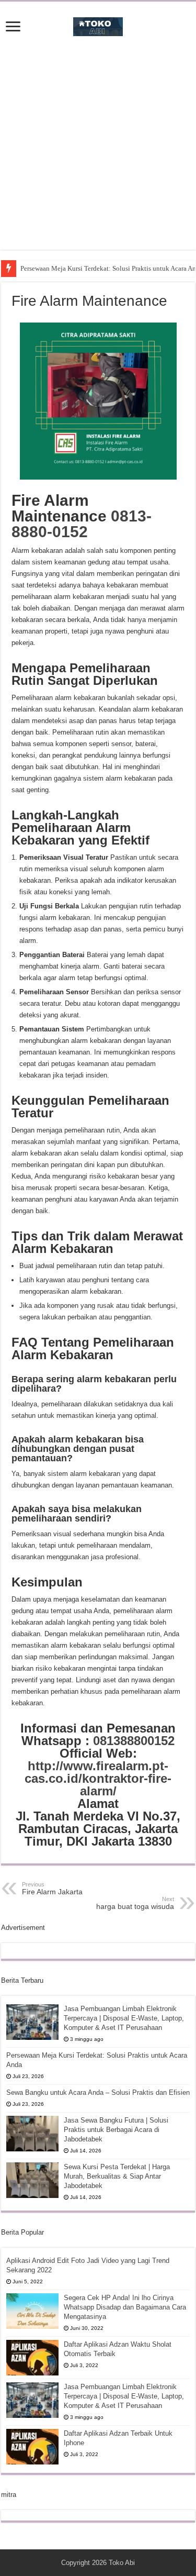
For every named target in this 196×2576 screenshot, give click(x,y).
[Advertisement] (98, 152)
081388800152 (134, 1741)
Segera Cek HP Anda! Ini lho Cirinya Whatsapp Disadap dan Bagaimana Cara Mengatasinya (125, 2307)
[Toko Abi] (98, 25)
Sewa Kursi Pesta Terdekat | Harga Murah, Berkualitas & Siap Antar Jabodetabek (117, 2176)
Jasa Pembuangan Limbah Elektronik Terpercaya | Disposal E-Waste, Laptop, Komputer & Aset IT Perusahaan (124, 2018)
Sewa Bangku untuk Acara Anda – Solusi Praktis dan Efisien (98, 2092)
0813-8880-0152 (82, 524)
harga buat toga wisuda (135, 1903)
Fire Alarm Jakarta (52, 1889)
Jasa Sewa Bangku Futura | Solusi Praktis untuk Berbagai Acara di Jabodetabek (116, 2130)
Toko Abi (122, 2563)
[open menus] (13, 27)
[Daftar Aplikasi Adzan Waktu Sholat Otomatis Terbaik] (32, 2358)
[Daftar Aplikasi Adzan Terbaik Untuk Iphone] (32, 2447)
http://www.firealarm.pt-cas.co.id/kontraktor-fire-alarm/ (98, 1778)
